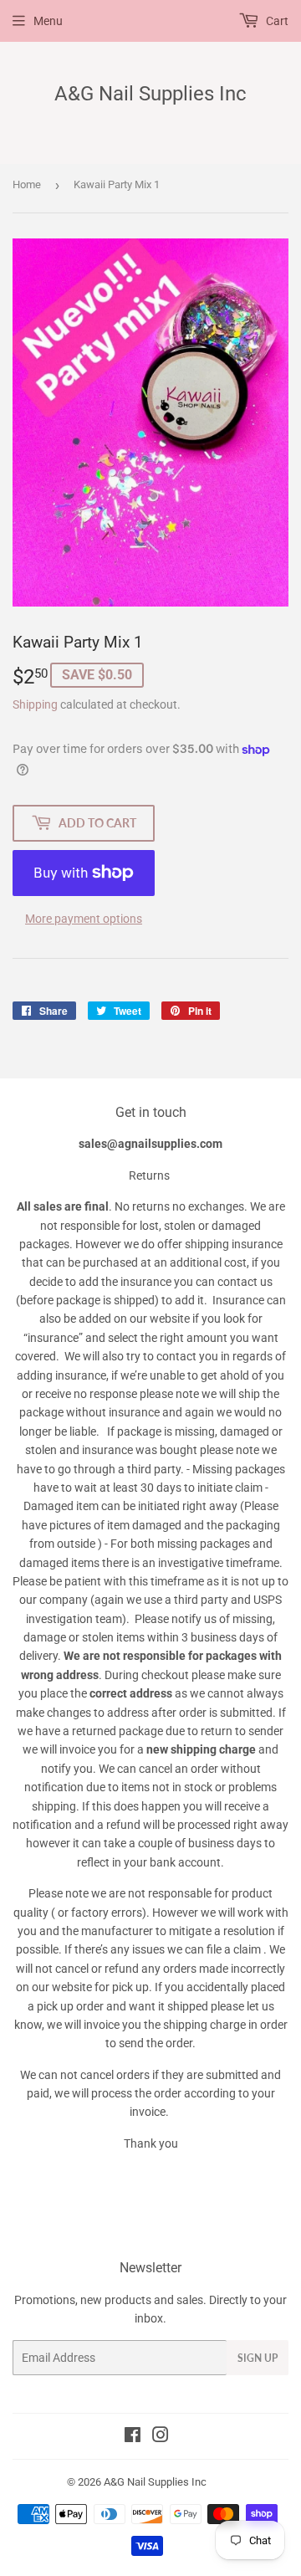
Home (27, 184)
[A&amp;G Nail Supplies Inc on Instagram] (161, 2437)
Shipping (35, 704)
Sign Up (258, 2358)
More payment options (84, 919)
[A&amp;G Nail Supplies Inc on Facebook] (133, 2437)
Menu (48, 21)
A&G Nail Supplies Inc (150, 93)
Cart (276, 21)
